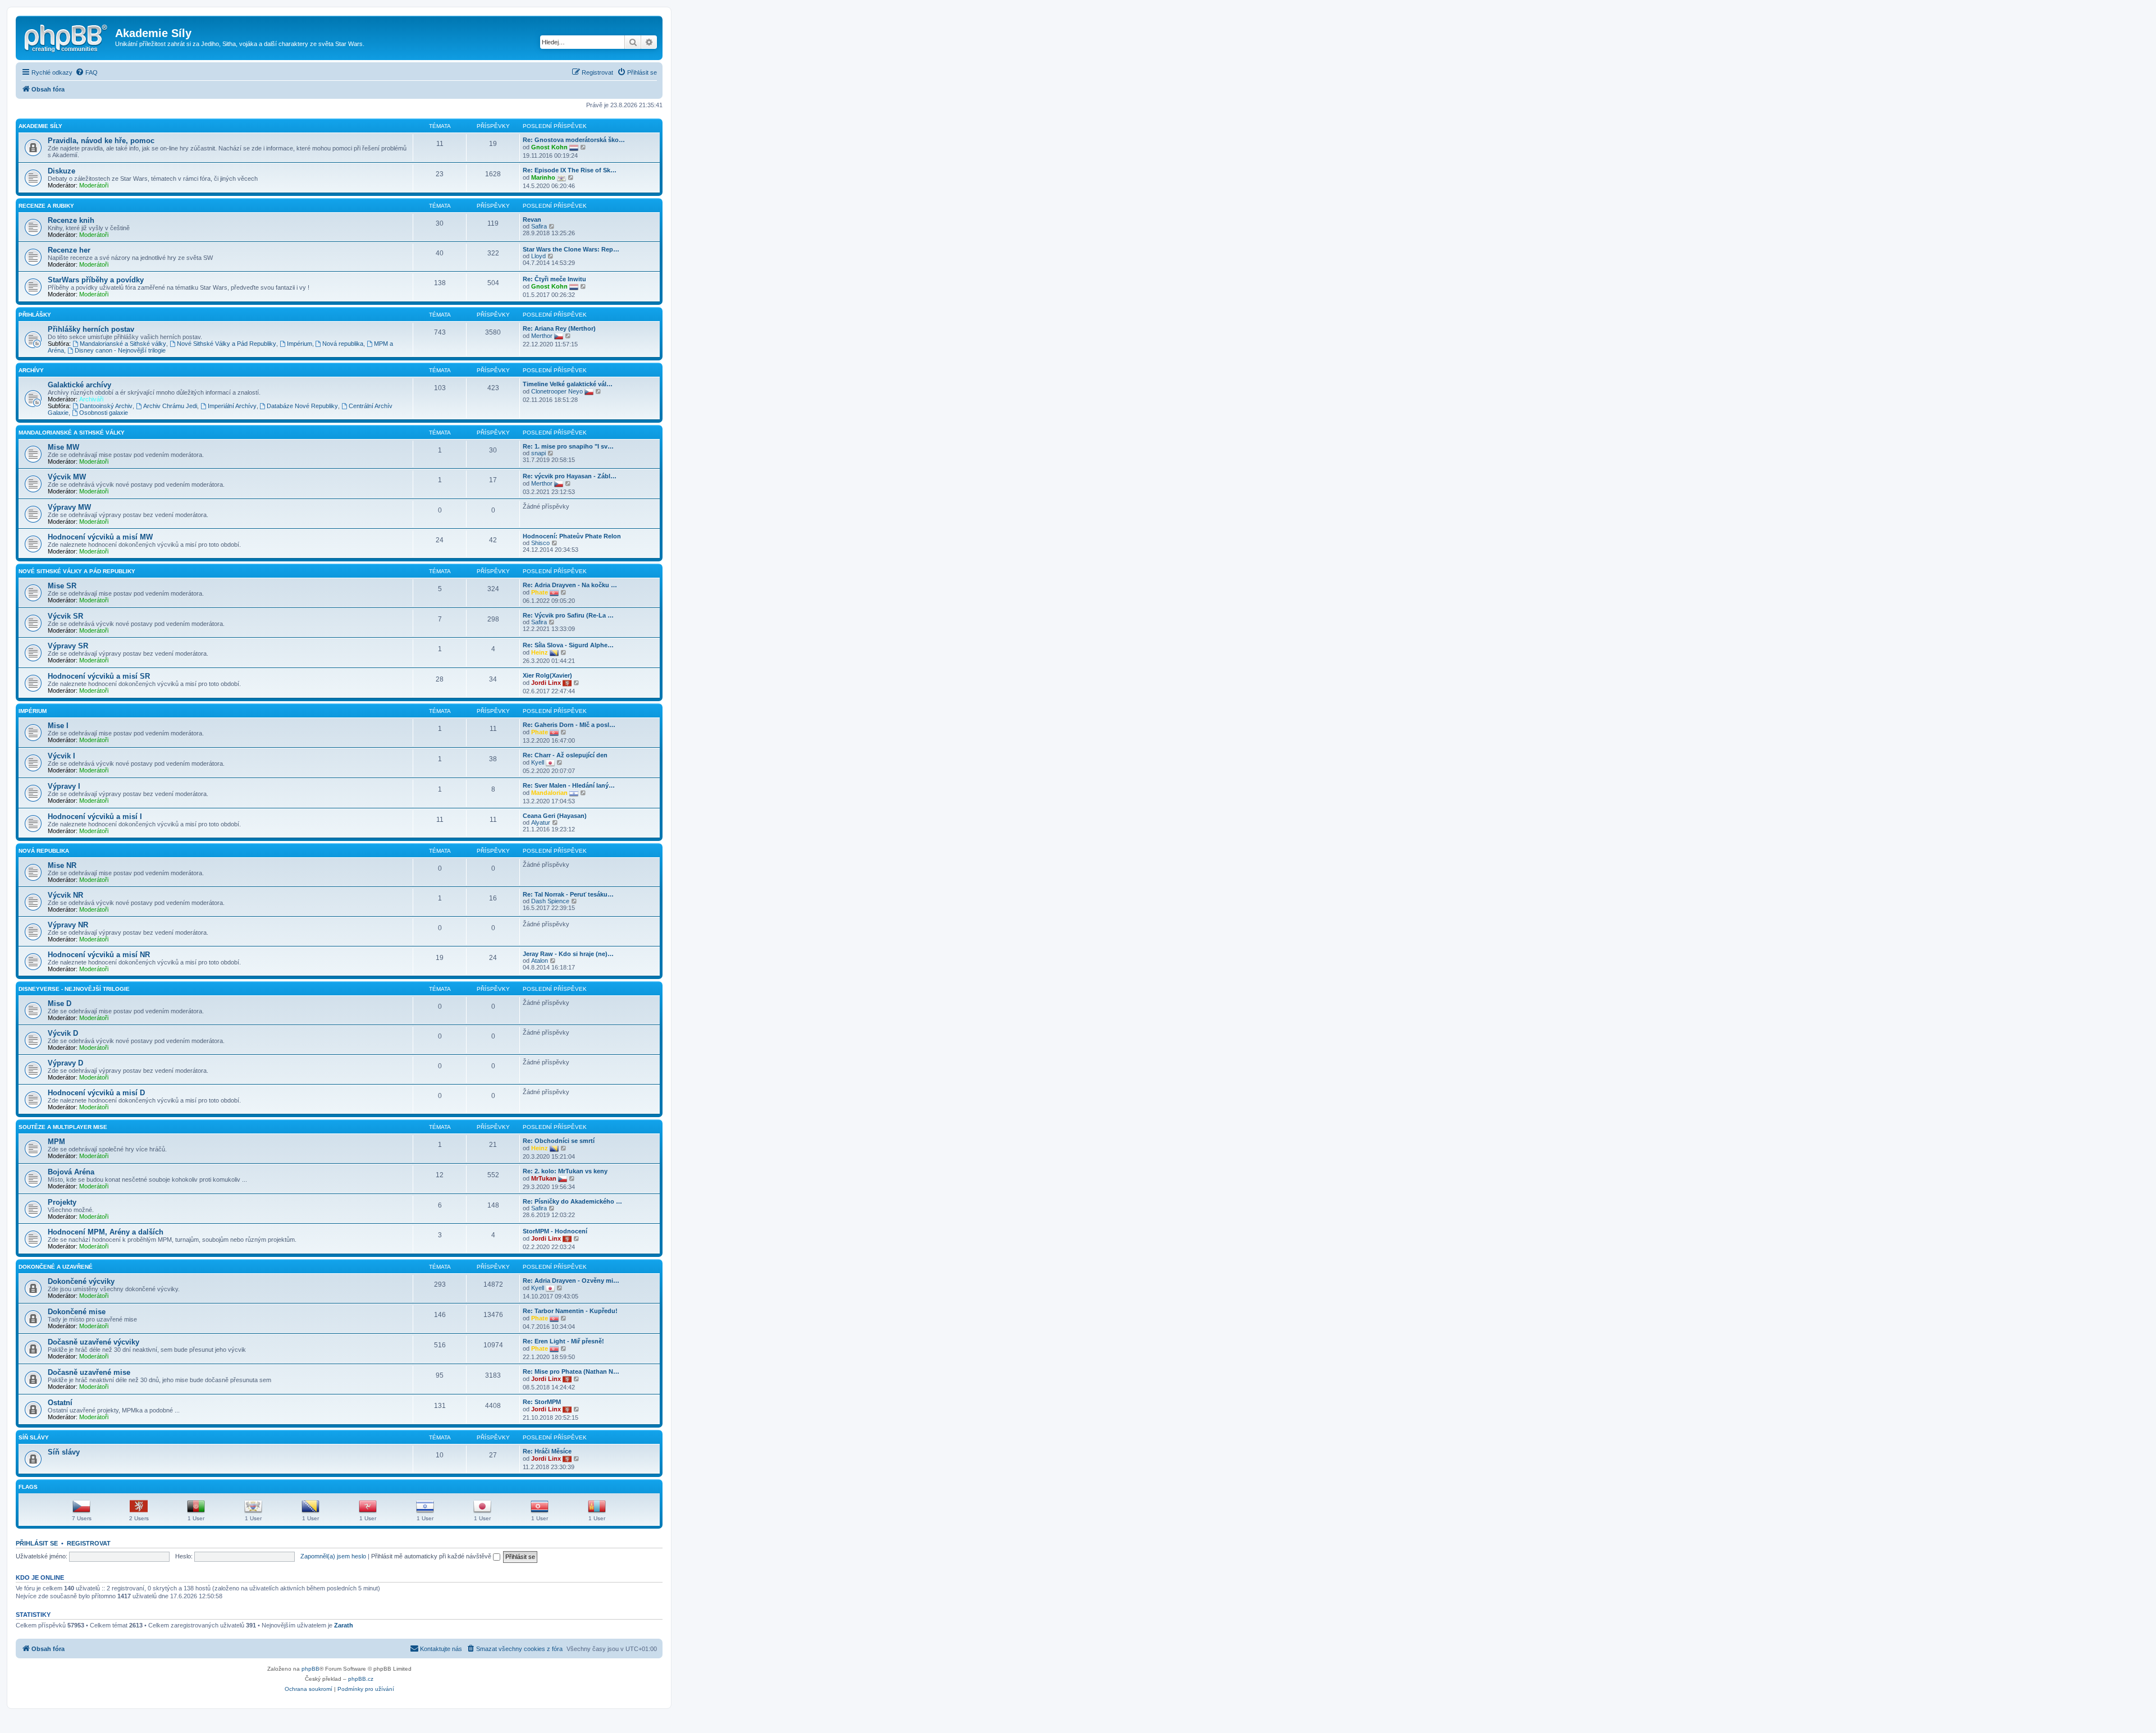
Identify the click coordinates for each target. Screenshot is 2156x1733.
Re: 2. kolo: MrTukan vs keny (565, 1171)
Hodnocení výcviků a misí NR (99, 955)
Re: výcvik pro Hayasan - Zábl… (570, 476)
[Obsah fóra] (67, 36)
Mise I (58, 726)
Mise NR (62, 865)
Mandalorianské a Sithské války (123, 344)
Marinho (543, 177)
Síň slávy (34, 1437)
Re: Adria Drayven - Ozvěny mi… (571, 1281)
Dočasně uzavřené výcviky (93, 1342)
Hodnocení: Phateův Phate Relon (572, 536)
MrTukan (544, 1178)
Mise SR (62, 586)
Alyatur (541, 822)
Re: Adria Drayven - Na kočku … (570, 585)
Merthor (542, 336)
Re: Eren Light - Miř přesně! (563, 1341)
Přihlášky (35, 315)
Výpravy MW (69, 507)
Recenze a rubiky (46, 206)
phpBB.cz (361, 1679)
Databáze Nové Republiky (302, 406)
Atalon (540, 961)
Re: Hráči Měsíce (547, 1451)
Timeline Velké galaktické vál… (568, 384)
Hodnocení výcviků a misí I (95, 817)
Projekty (62, 1202)
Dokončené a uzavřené (56, 1267)
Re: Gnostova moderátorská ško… (574, 140)
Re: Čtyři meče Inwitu (554, 279)
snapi (538, 453)
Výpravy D (65, 1063)
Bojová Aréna (71, 1172)
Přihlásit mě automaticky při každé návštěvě (432, 1556)
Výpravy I (64, 786)
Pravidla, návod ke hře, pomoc (101, 141)
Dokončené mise (77, 1312)
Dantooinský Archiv (106, 406)
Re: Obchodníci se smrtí (559, 1141)
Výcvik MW (67, 477)
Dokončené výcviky (81, 1281)
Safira (539, 226)
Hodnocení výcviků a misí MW (100, 537)
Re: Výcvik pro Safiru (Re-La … (568, 615)
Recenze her (69, 250)
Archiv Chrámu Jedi (170, 406)
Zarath (344, 1625)
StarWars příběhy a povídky (96, 280)
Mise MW (63, 447)
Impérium (300, 344)
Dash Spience (550, 901)
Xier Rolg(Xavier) (547, 675)
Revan (532, 220)
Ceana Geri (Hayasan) (555, 816)
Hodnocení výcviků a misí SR (99, 676)
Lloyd (538, 256)
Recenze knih (71, 220)
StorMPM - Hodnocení (555, 1231)
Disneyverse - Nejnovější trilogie (74, 989)
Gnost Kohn (549, 147)
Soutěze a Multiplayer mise (63, 1127)
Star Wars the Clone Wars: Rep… (571, 249)
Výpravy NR (68, 925)
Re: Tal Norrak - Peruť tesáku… (568, 894)
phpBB (310, 1669)
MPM (56, 1142)
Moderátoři (94, 185)
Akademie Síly (40, 126)
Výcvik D (63, 1033)
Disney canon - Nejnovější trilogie (120, 350)
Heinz (540, 652)
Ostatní (60, 1403)
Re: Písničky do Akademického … (572, 1201)
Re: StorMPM (542, 1402)
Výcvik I (61, 756)
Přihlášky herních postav (91, 329)
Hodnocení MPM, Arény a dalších (106, 1232)
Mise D (60, 1003)
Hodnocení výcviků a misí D (96, 1093)
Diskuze (61, 171)
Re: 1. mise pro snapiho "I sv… (568, 446)
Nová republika (343, 344)
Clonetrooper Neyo (557, 391)
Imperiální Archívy (232, 406)
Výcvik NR (65, 895)
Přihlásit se (37, 1543)
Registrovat (89, 1543)
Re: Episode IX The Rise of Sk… (570, 170)
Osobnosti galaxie (104, 413)
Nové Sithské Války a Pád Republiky (227, 344)
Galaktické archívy (79, 385)
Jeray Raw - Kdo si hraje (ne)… (568, 954)
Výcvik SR (65, 616)
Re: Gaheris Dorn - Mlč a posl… (569, 725)
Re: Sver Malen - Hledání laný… (569, 785)
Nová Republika (44, 851)
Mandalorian (549, 793)
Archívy (31, 370)
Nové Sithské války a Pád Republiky (77, 571)
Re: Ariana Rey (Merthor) (559, 328)
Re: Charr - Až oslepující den (565, 755)
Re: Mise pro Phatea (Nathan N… (571, 1371)
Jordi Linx (546, 683)
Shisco (540, 543)
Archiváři (91, 399)
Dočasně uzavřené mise (89, 1372)
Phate (540, 592)
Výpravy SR (68, 646)
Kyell (538, 762)
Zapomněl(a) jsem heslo (333, 1556)
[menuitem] (86, 72)
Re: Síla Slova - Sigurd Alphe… (568, 645)
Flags (28, 1487)
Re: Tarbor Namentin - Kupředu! (570, 1311)
